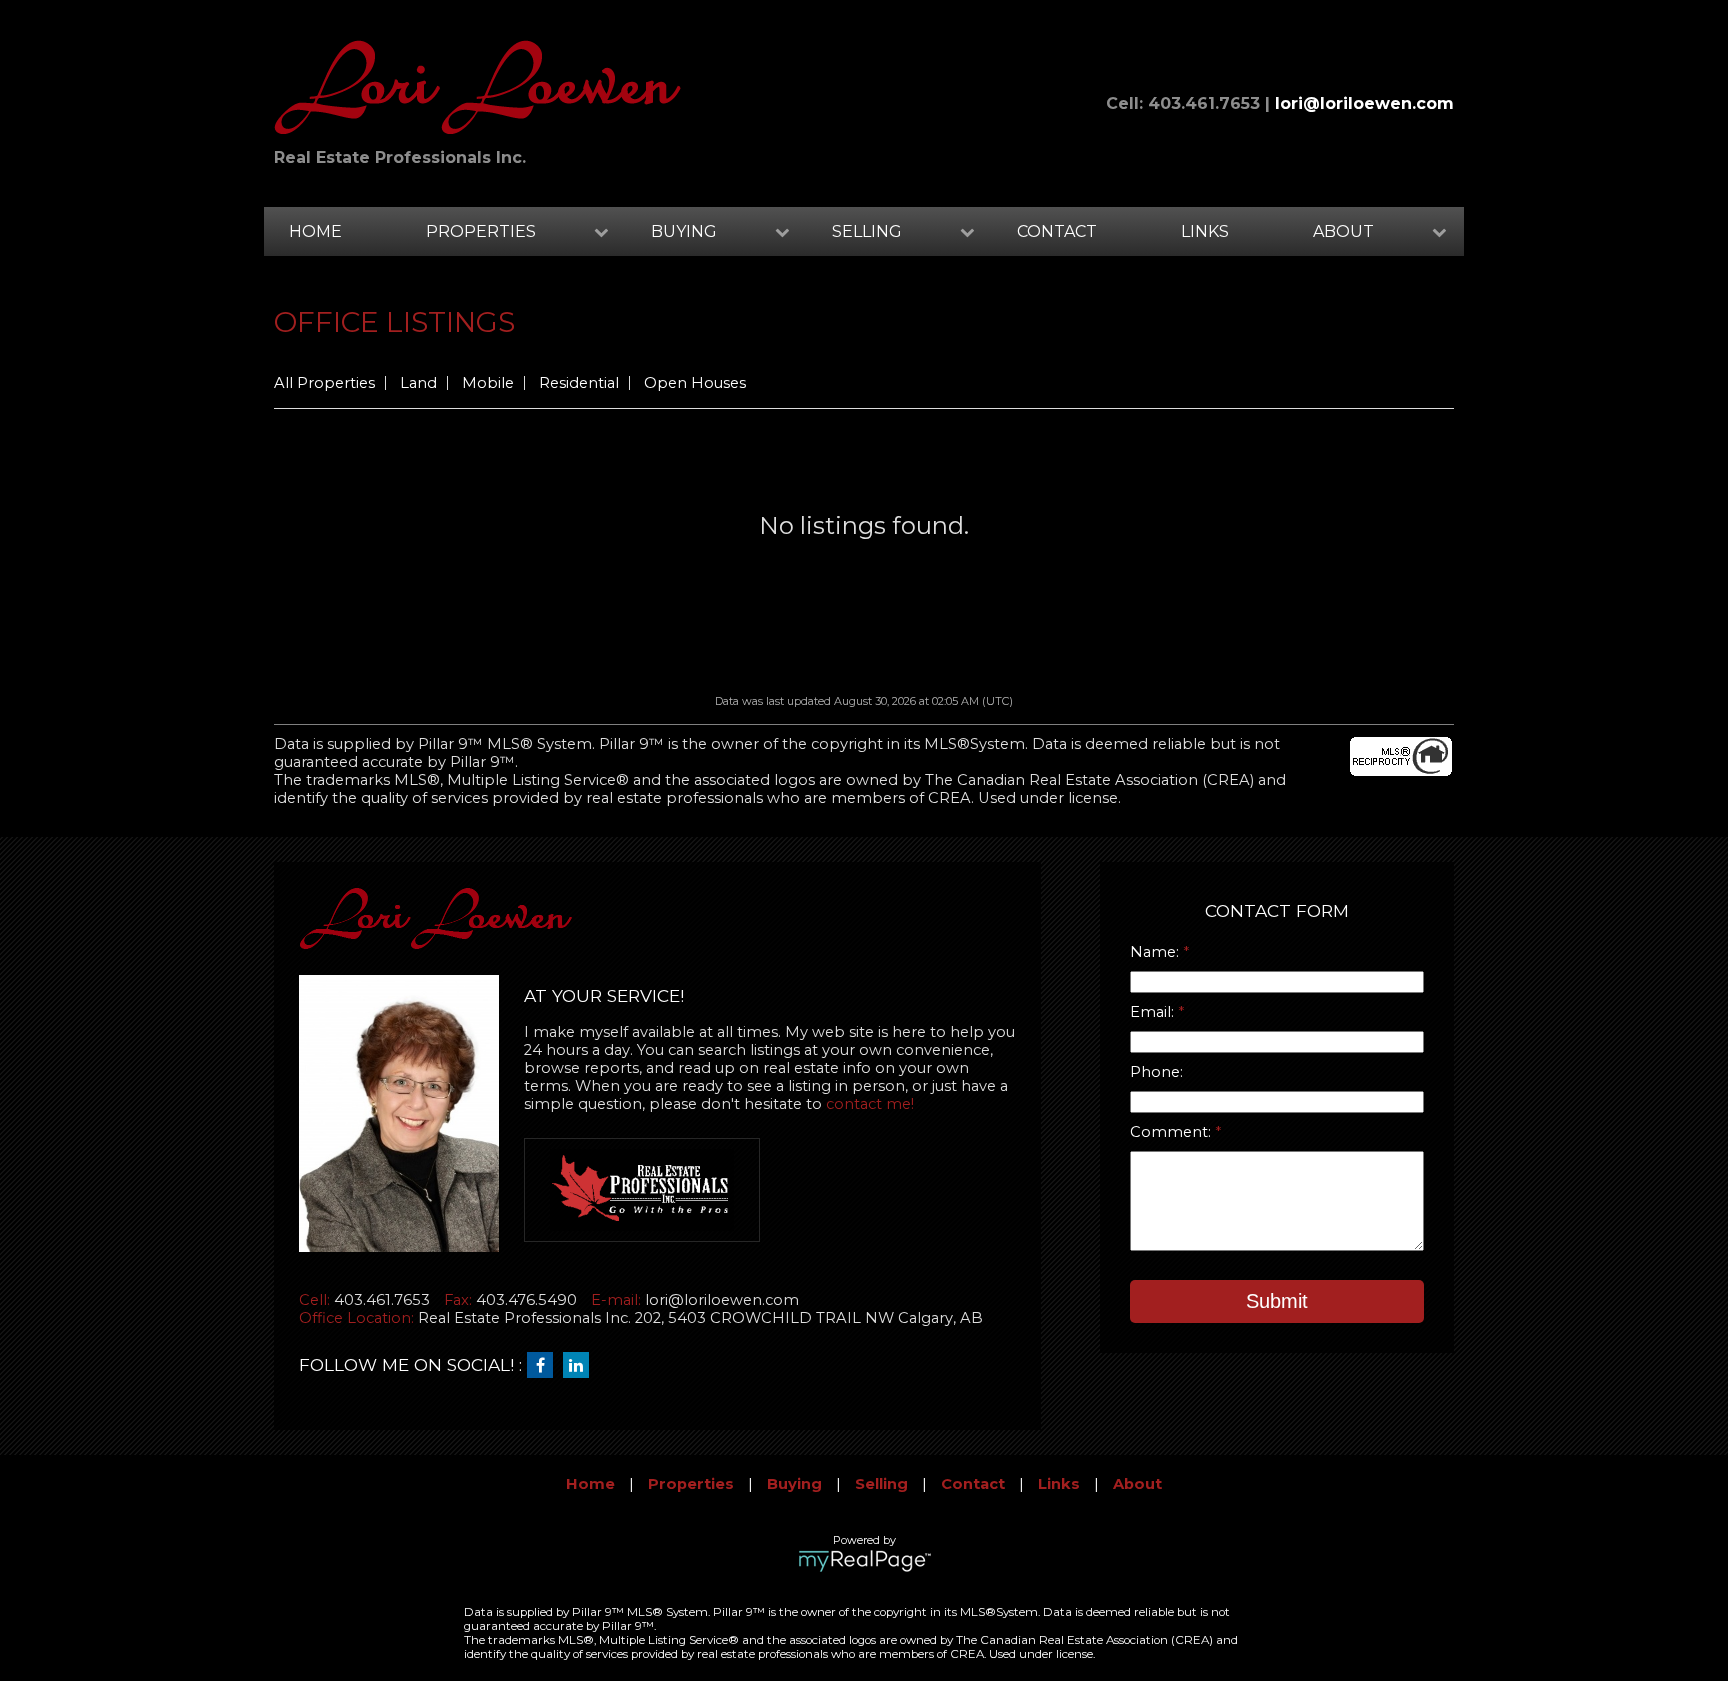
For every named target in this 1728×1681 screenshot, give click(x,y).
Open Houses (695, 383)
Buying (794, 1484)
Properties (691, 1484)
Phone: (1156, 1072)
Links (1205, 231)
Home (315, 231)
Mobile (488, 383)
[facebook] (545, 1366)
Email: (1154, 1012)
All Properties (324, 383)
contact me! (870, 1104)
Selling (881, 1484)
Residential (579, 383)
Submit (1277, 1301)
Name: (1156, 952)
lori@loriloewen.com (1364, 103)
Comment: (1172, 1132)
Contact (1057, 231)
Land (418, 383)
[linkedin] (581, 1366)
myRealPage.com (864, 1561)
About (1137, 1484)
